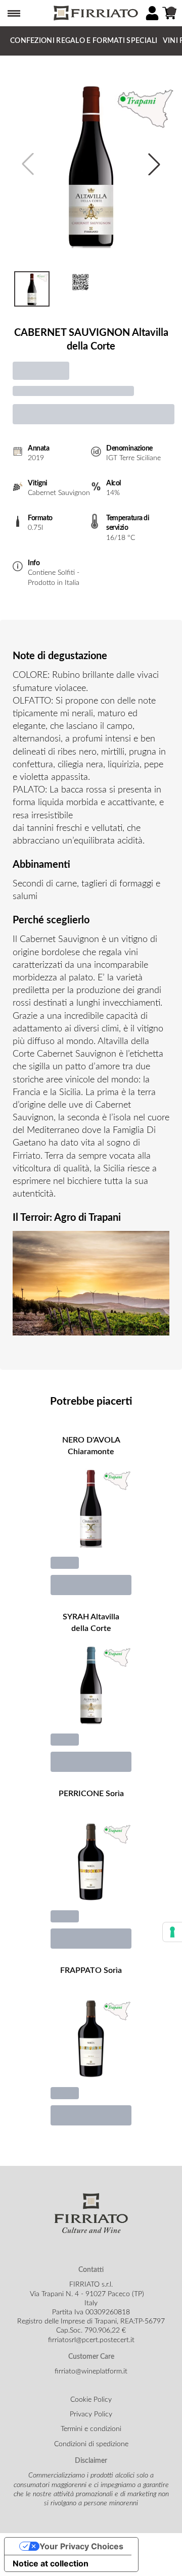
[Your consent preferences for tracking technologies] (172, 1932)
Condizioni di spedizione (91, 2444)
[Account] (152, 13)
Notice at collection (51, 2563)
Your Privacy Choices (81, 2546)
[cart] (169, 13)
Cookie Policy (91, 2400)
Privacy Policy (91, 2414)
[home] (95, 13)
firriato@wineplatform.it (91, 2371)
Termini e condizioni (91, 2429)
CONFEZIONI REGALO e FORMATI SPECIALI (84, 41)
